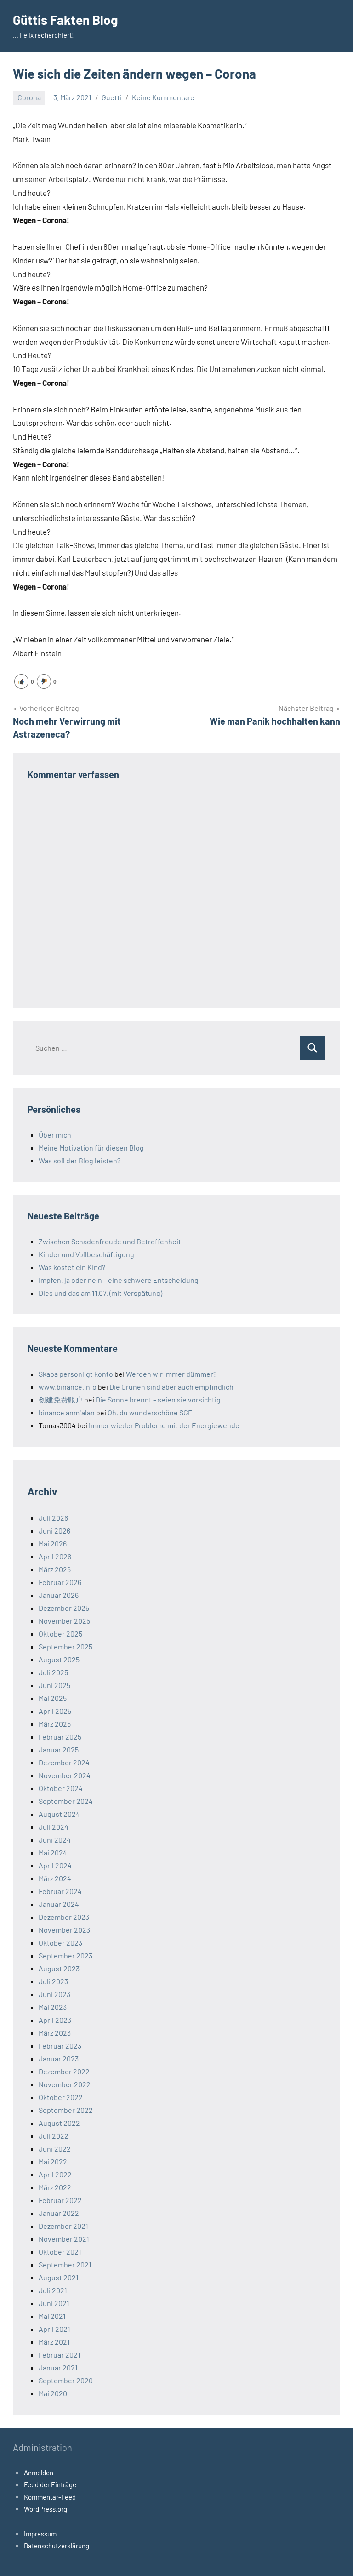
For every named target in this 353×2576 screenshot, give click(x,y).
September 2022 (66, 2110)
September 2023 (65, 1955)
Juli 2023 (53, 1981)
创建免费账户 (61, 1400)
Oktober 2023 (60, 1943)
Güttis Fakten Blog (65, 20)
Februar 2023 (60, 2046)
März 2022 (55, 2187)
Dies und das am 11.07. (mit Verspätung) (100, 1293)
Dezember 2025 (64, 1608)
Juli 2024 (54, 1827)
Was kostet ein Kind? (72, 1267)
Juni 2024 (55, 1840)
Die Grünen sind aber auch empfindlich (171, 1387)
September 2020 (66, 2380)
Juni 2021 (54, 2303)
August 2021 (59, 2277)
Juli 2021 (53, 2290)
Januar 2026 (59, 1595)
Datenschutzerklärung (57, 2546)
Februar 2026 (60, 1582)
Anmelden (39, 2473)
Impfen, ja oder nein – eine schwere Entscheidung (119, 1280)
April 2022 (55, 2174)
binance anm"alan (67, 1412)
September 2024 (66, 1801)
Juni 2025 (54, 1685)
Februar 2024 (60, 1891)
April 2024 (55, 1865)
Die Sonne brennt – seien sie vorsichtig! (159, 1400)
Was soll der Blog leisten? (80, 1160)
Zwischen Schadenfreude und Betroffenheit (110, 1241)
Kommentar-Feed (50, 2497)
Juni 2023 (54, 1994)
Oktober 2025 (60, 1634)
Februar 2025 (60, 1737)
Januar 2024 (59, 1904)
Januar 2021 (58, 2367)
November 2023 (64, 1930)
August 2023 (59, 1968)
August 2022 (59, 2123)
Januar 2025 (59, 1749)
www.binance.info (68, 1387)
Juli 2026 (53, 1518)
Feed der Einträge (50, 2484)
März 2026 (55, 1569)
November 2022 (65, 2084)
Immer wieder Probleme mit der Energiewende (164, 1425)
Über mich (55, 1135)
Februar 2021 (60, 2355)
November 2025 (64, 1621)
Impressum (40, 2534)
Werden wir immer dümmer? (171, 1374)
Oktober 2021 (60, 2252)
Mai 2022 (53, 2161)
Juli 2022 (54, 2136)
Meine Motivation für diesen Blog (91, 1148)
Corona (29, 97)
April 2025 (55, 1711)
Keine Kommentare (163, 97)
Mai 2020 (53, 2393)
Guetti (112, 97)
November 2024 (65, 1775)
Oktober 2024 (61, 1788)
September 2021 (65, 2264)
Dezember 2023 (64, 1917)
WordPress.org (46, 2509)
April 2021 (54, 2329)
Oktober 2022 (61, 2097)
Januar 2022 (59, 2213)
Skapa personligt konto (76, 1374)
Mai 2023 (53, 2007)
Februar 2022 (60, 2200)
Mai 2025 (53, 1698)
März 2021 (54, 2342)
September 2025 (65, 1646)
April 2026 (55, 1556)
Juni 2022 (55, 2149)
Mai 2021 (52, 2316)
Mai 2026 (53, 1543)
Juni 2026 (54, 1531)
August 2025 (59, 1659)
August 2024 (59, 1814)
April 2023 (55, 2020)
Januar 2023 (59, 2058)
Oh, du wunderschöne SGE (150, 1412)
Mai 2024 (53, 1852)
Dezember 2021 (63, 2226)
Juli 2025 (53, 1672)
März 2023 (55, 2033)
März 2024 (55, 1878)
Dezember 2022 (64, 2071)
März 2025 (55, 1724)
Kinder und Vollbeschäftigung (86, 1254)
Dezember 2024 (64, 1762)
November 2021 (64, 2239)
